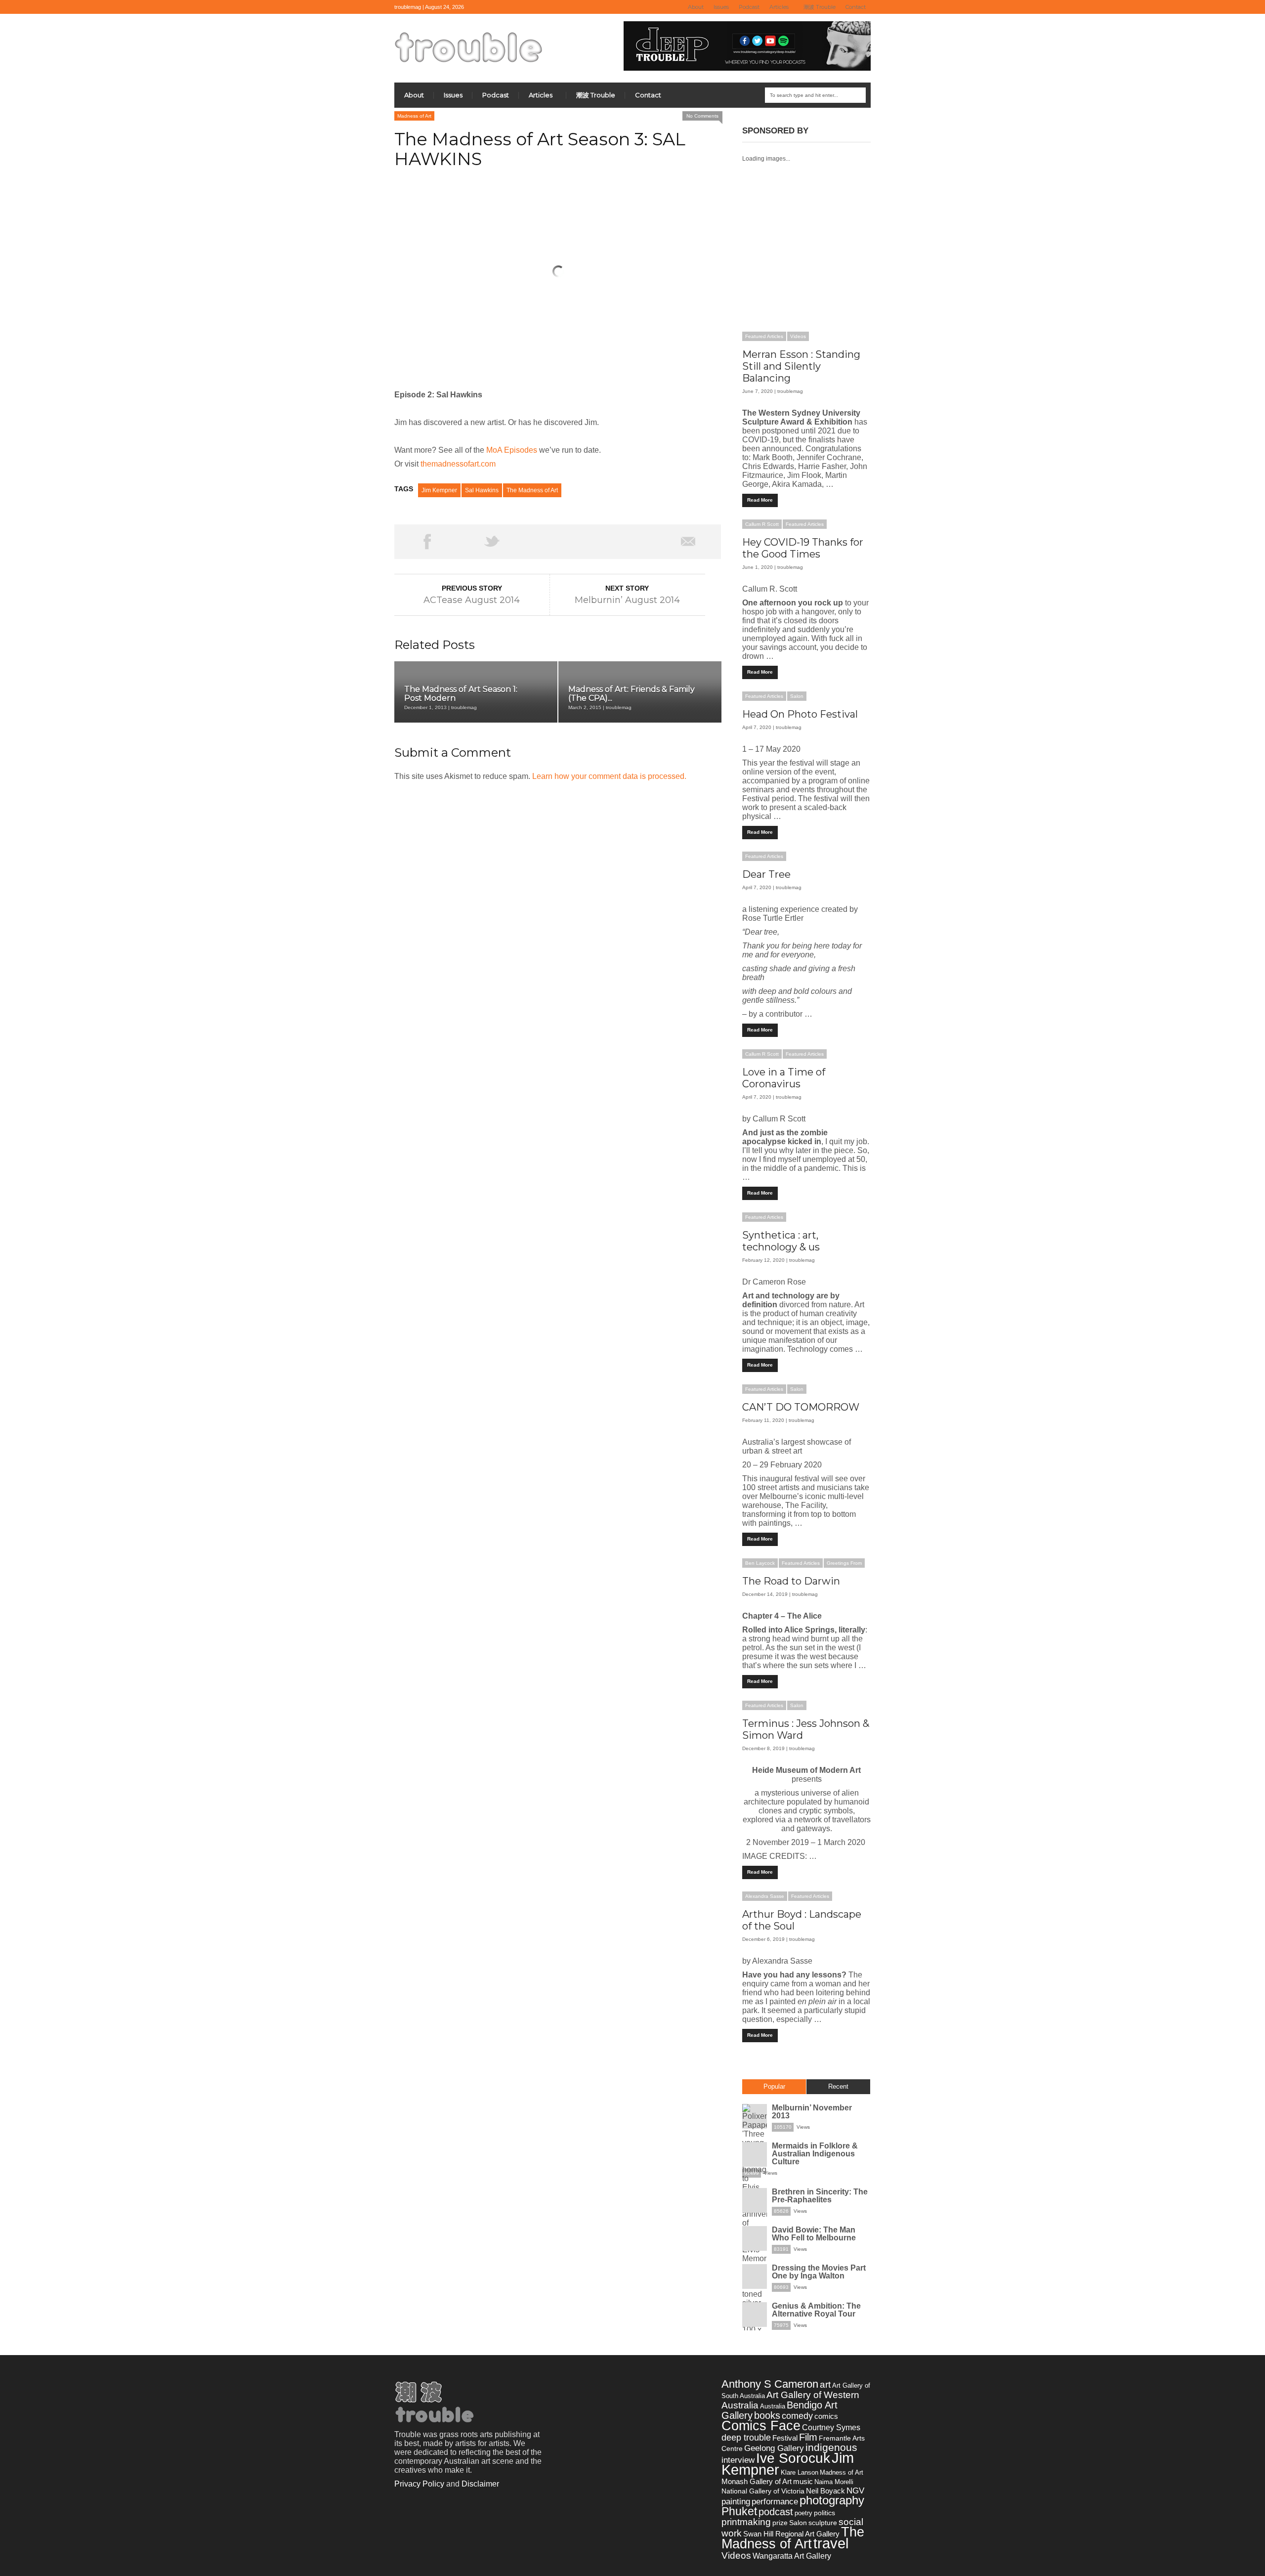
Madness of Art (414, 116)
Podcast (749, 7)
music (803, 2481)
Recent (838, 2086)
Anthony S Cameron (770, 2384)
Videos (798, 336)
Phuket (739, 2511)
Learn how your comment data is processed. (609, 776)
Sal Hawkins (482, 490)
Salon (797, 696)
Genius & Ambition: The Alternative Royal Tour (816, 2310)
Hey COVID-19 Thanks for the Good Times (803, 548)
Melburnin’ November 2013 (812, 2112)
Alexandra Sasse (765, 1896)
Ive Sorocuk (793, 2458)
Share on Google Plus (557, 542)
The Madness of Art (532, 490)
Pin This (623, 542)
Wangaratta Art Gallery (792, 2556)
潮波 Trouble (820, 7)
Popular (774, 2086)
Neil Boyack (825, 2491)
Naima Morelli (834, 2482)
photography (832, 2500)
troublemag (790, 391)
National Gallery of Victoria (763, 2491)
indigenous (831, 2447)
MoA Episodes (512, 450)
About (696, 7)
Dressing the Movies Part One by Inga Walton (819, 2272)
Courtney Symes (831, 2427)
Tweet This (492, 542)
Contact (856, 7)
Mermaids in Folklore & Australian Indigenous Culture (815, 2154)
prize (780, 2523)
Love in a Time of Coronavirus (784, 1078)
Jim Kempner (439, 490)
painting (736, 2501)
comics (826, 2416)
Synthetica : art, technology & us (781, 1241)
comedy (797, 2416)
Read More (760, 500)
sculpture (823, 2523)
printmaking (746, 2522)
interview (738, 2460)
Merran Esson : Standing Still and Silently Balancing (801, 366)
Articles (777, 7)
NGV (855, 2491)
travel (831, 2543)
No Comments (702, 116)
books (767, 2415)
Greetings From (844, 1563)
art (825, 2384)
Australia (773, 2406)
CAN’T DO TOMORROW (801, 1407)
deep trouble (746, 2437)
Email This (688, 542)
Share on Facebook (427, 542)
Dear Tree (766, 874)
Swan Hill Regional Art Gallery (791, 2534)
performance (775, 2501)
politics (824, 2513)
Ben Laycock (760, 1563)
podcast (776, 2512)
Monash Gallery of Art (757, 2481)
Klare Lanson (800, 2472)
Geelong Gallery (774, 2448)
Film (808, 2437)
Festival (785, 2438)
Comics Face (761, 2426)
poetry (803, 2513)
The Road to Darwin (791, 1581)
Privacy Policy (419, 2484)
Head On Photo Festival (800, 714)
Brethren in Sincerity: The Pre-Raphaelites (820, 2196)
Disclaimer (480, 2484)
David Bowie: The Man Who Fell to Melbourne (814, 2234)
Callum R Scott (762, 524)
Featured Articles (764, 336)
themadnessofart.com (458, 464)
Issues (721, 7)
